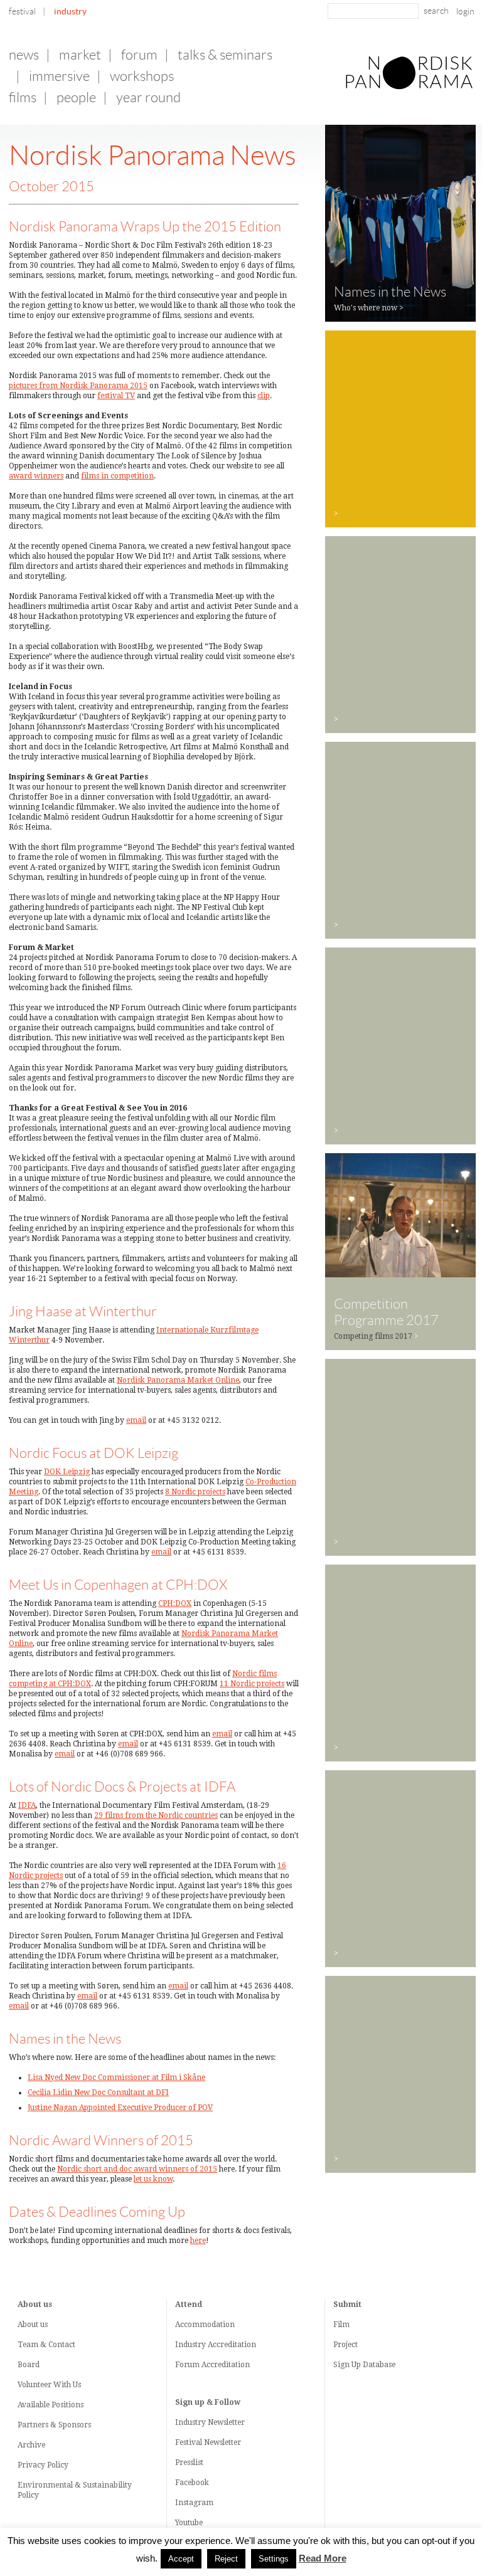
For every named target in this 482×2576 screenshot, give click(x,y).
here (198, 2241)
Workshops (142, 76)
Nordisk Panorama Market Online (178, 1380)
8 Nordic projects (195, 1492)
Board (29, 2365)
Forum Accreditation (212, 2365)
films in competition (117, 476)
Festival (22, 11)
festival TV (116, 396)
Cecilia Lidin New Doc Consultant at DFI (98, 2093)
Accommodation (205, 2325)
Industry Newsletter (210, 2422)
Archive (31, 2445)
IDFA (27, 1805)
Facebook (192, 2483)
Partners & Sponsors (54, 2425)
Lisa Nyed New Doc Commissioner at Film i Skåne (116, 2077)
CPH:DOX (175, 1603)
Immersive (59, 76)
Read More (323, 2558)
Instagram (194, 2503)
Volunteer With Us (49, 2385)
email (136, 1420)
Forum (139, 55)
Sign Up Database (364, 2365)
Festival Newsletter (208, 2442)
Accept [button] (181, 2559)
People (76, 98)
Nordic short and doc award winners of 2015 (137, 2169)
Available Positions (51, 2405)
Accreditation (232, 2345)
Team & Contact (46, 2345)
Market (80, 55)
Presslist (189, 2463)
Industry (70, 11)
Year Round (148, 98)
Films (23, 98)
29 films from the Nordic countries (156, 1815)
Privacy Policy (43, 2465)
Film (341, 2325)
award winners (36, 476)
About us (33, 2325)
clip (264, 396)
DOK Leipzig (67, 1472)
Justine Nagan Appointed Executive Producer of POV (120, 2108)
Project (345, 2345)
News (24, 55)
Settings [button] (274, 2559)
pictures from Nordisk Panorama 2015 (78, 386)
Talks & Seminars (225, 55)
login (465, 11)
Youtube (189, 2523)
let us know (153, 2179)
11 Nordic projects (252, 1684)
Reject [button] (226, 2559)
